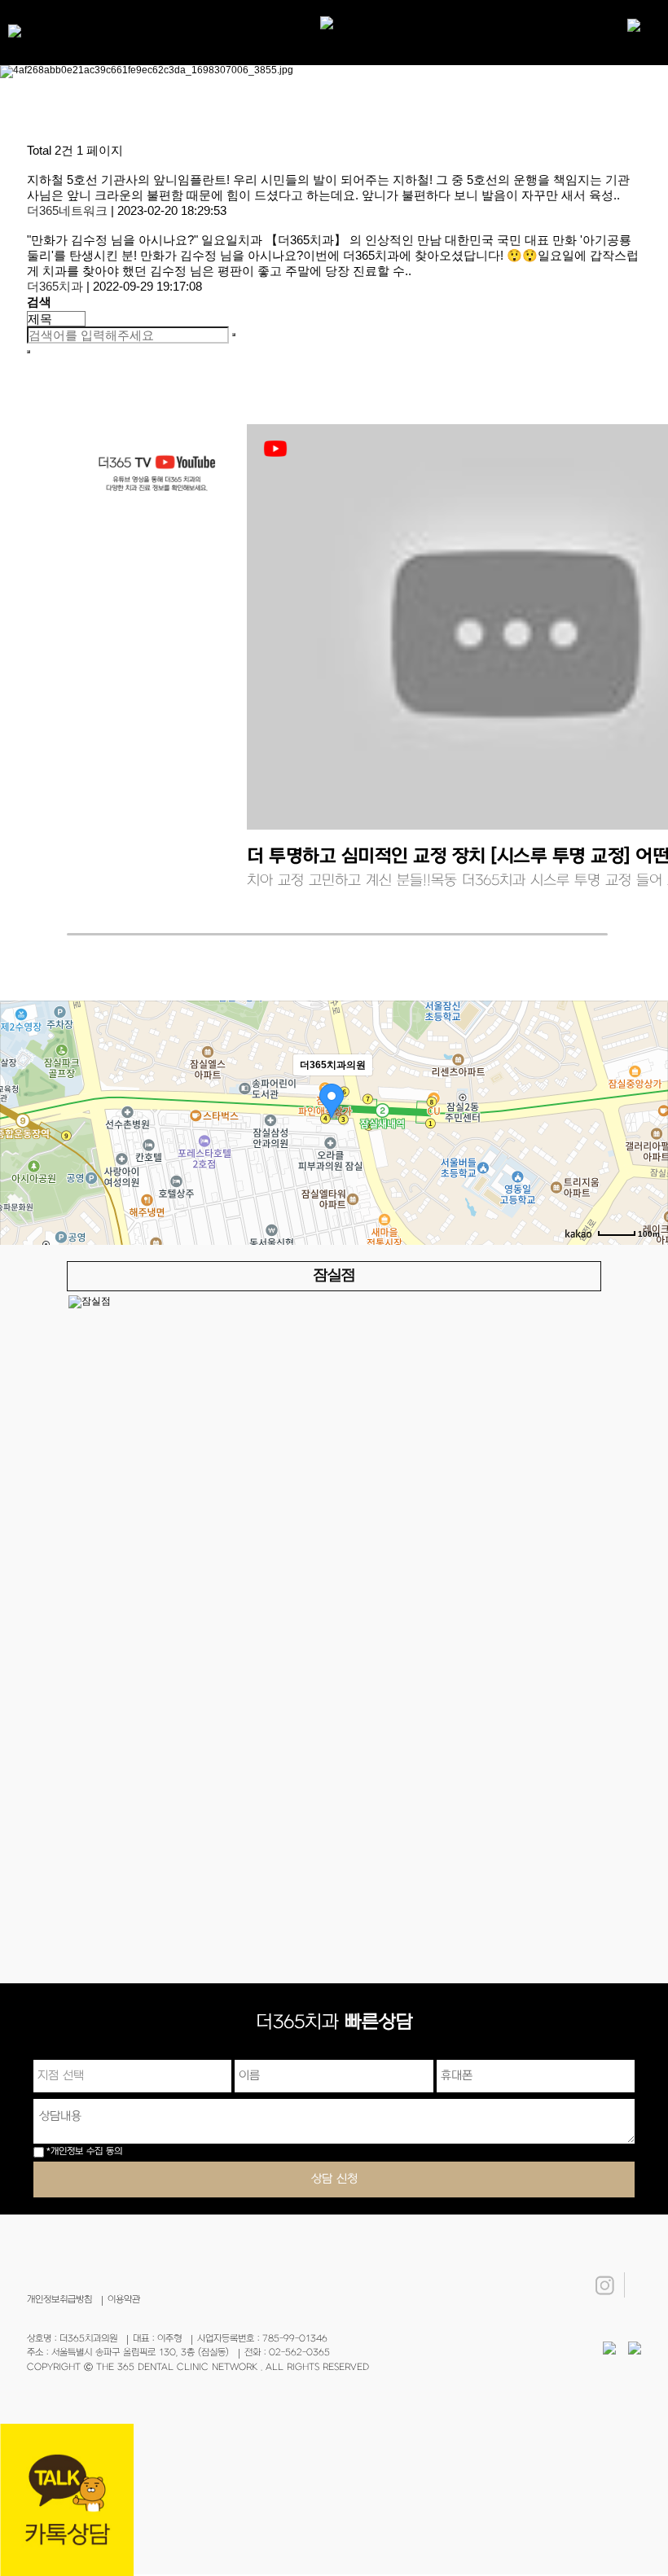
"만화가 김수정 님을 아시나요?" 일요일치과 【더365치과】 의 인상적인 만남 (236, 240)
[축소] (648, 1120)
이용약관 (124, 2300)
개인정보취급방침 (59, 2300)
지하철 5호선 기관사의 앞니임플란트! (130, 180)
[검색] (234, 335)
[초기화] (648, 1151)
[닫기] (29, 352)
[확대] (648, 1093)
